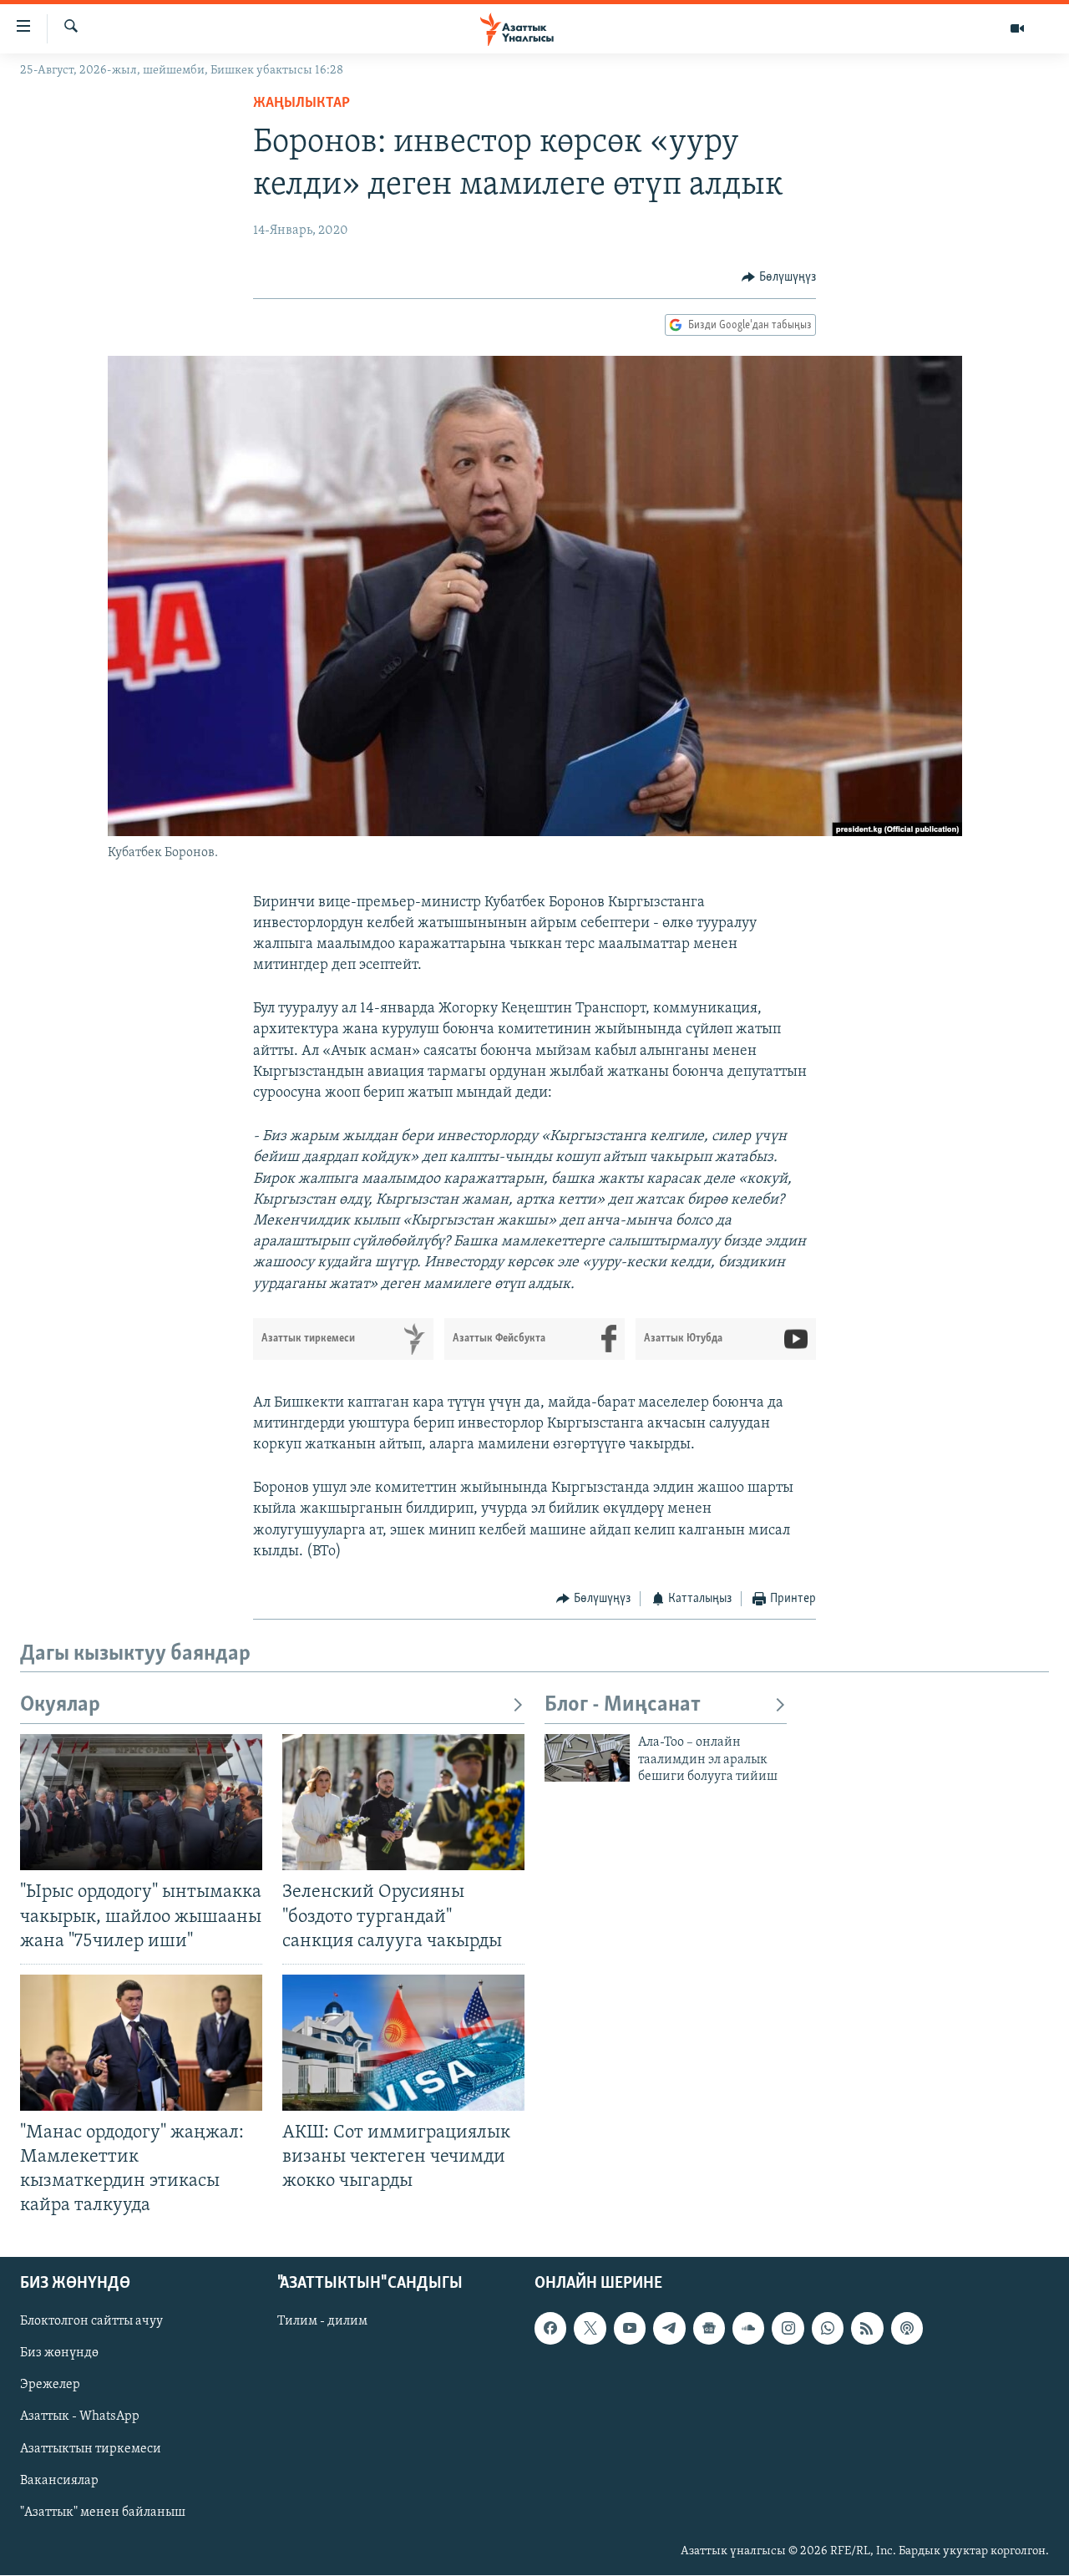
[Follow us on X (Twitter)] (590, 2329)
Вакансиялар (59, 2481)
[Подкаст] (907, 2329)
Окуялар (60, 1705)
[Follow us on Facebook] (550, 2329)
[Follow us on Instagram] (788, 2329)
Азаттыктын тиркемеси (91, 2449)
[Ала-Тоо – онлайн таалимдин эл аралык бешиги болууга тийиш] (587, 1758)
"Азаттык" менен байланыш (103, 2513)
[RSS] (867, 2329)
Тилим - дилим (322, 2322)
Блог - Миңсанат (623, 1705)
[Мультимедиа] (1017, 28)
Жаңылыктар (301, 104)
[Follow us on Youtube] (630, 2329)
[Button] (779, 277)
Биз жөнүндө (59, 2354)
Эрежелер (50, 2386)
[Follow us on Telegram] (669, 2329)
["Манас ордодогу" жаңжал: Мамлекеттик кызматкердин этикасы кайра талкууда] (141, 2043)
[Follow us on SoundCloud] (748, 2329)
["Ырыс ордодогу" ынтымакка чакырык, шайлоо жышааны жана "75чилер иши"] (141, 1802)
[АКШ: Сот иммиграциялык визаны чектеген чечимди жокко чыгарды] (403, 2043)
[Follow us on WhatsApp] (828, 2329)
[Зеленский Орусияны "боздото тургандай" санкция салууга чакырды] (403, 1802)
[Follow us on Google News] (709, 2329)
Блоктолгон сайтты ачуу (91, 2322)
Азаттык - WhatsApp (80, 2417)
